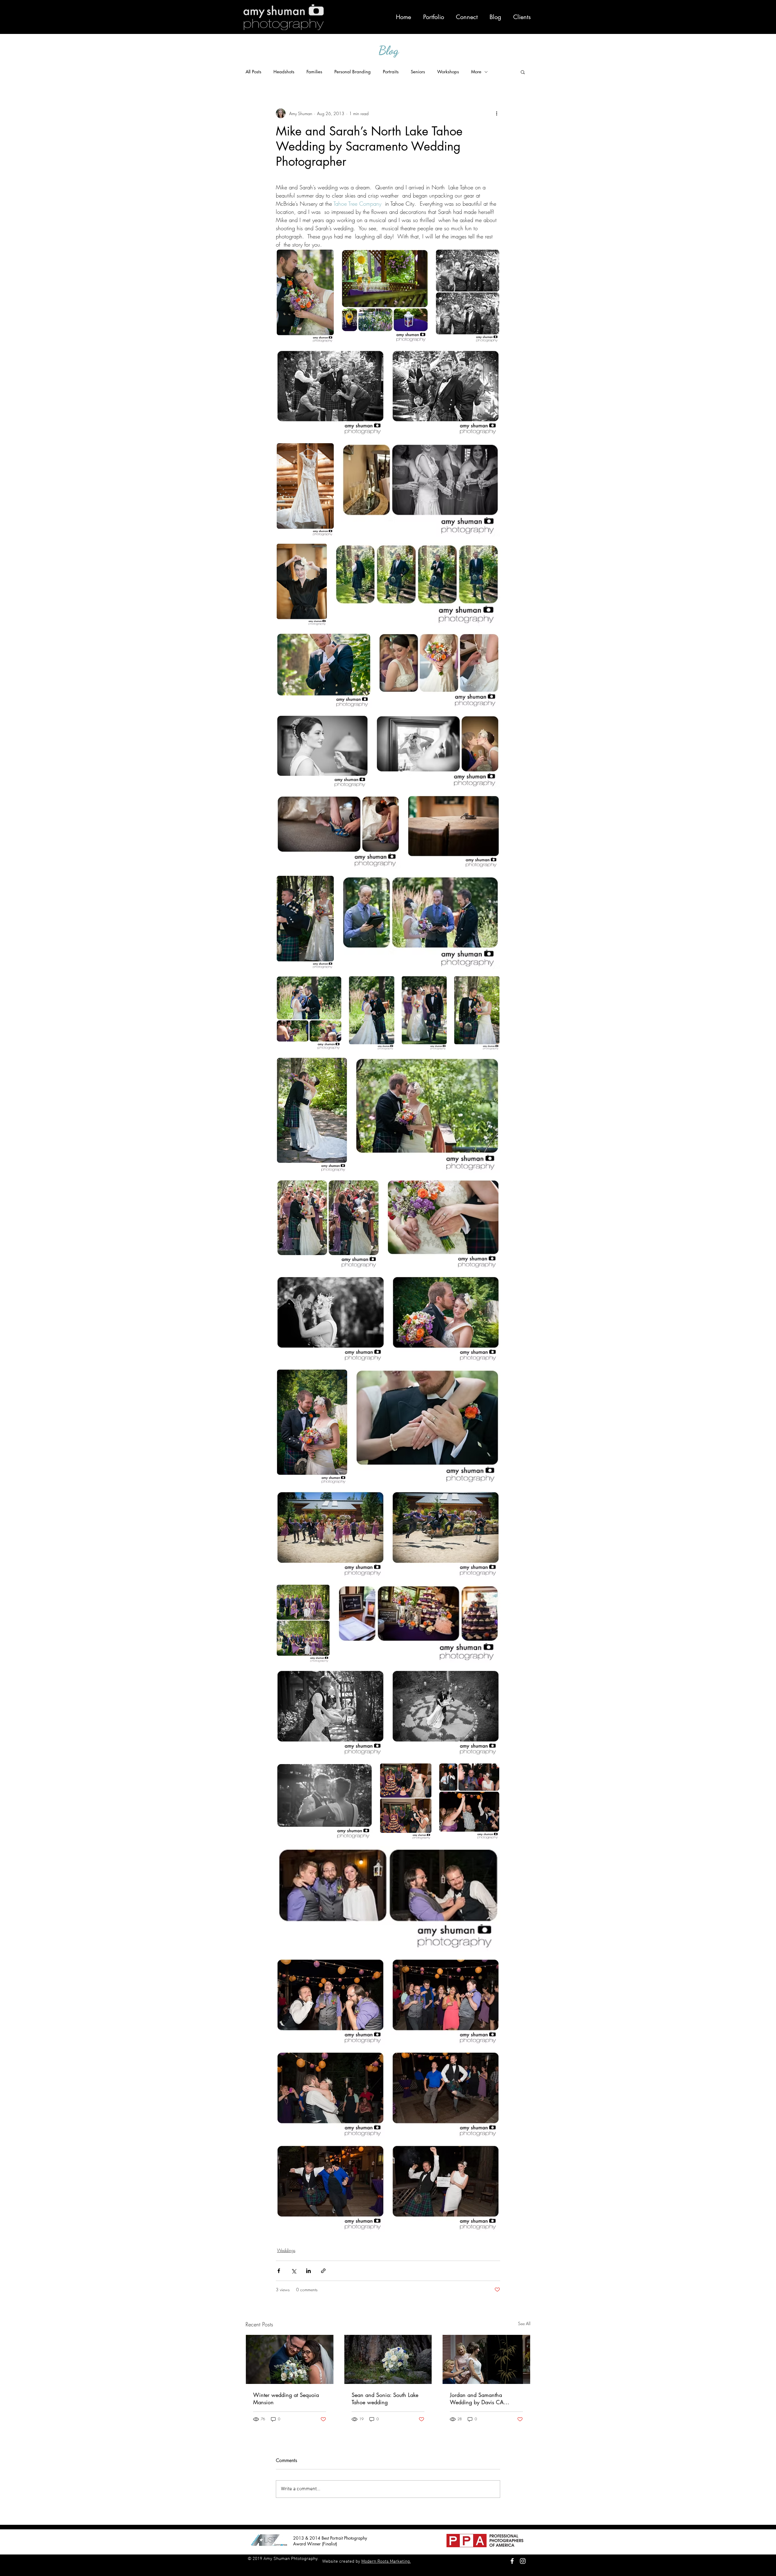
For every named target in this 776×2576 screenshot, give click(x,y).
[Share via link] (323, 2271)
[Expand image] (305, 296)
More (476, 72)
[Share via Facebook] (279, 2271)
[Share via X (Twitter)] (294, 2271)
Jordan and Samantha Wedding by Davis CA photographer (477, 2398)
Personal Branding (353, 72)
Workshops (448, 72)
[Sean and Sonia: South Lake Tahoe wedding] (388, 2359)
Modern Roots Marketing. (386, 2561)
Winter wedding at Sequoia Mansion (286, 2398)
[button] (523, 72)
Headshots (284, 72)
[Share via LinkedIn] (308, 2271)
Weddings (286, 2250)
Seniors (418, 72)
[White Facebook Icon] (512, 2561)
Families (314, 72)
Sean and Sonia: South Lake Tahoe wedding (385, 2398)
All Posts (253, 72)
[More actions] (497, 113)
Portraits (391, 72)
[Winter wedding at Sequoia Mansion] (290, 2359)
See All (524, 2323)
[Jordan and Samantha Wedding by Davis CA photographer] (486, 2359)
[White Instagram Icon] (523, 2561)
